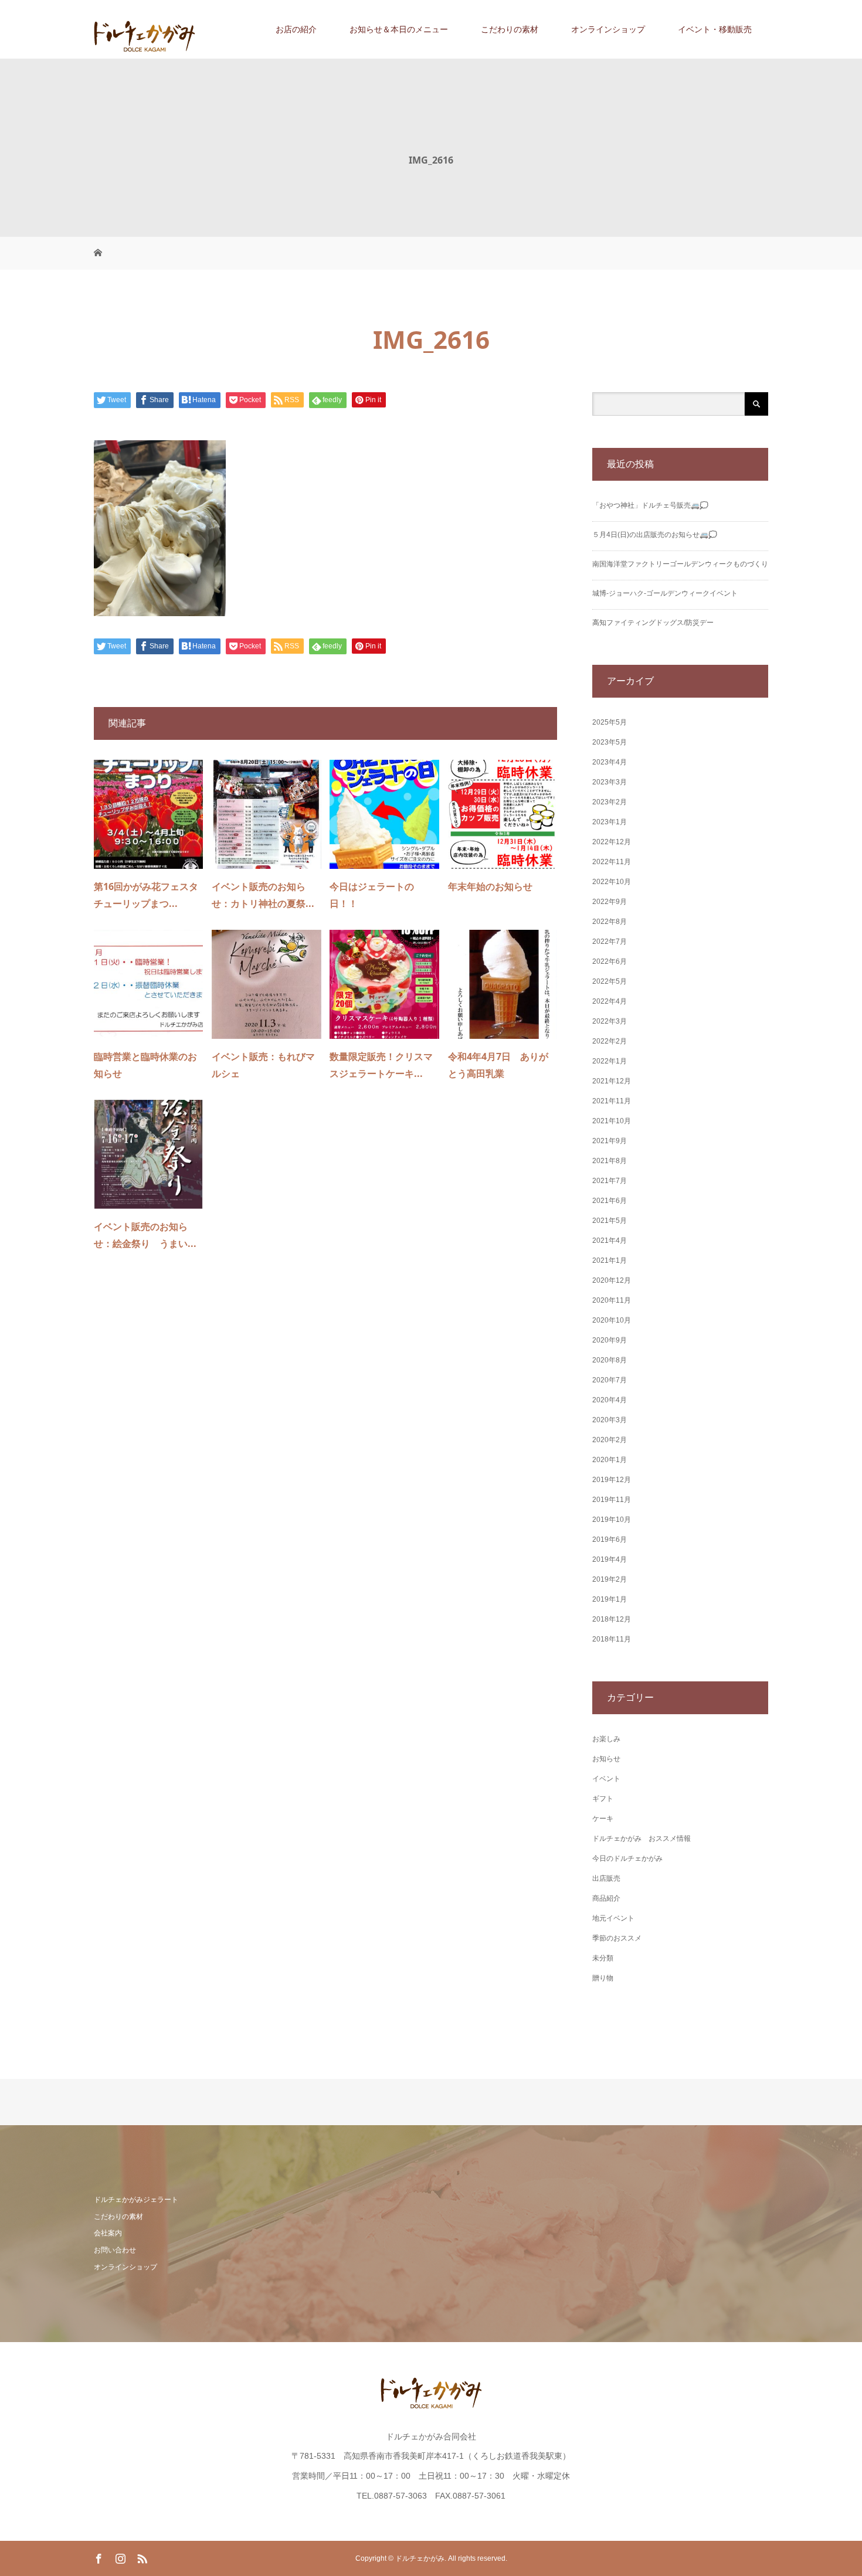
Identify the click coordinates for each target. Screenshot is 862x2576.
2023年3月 (610, 782)
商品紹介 (606, 1898)
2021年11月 (612, 1101)
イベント (606, 1779)
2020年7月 (610, 1380)
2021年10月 (612, 1121)
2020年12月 (612, 1280)
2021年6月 (610, 1201)
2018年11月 (612, 1639)
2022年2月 (610, 1041)
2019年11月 (612, 1500)
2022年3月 (610, 1021)
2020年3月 (610, 1420)
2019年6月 (610, 1540)
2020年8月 (610, 1360)
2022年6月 (610, 961)
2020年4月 (610, 1400)
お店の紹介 (296, 29)
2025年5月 (610, 722)
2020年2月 (610, 1440)
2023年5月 (610, 742)
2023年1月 (610, 822)
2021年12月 (612, 1081)
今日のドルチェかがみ (627, 1858)
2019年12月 (612, 1480)
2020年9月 (610, 1340)
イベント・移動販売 (715, 29)
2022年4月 (610, 1001)
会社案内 (108, 2233)
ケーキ (603, 1819)
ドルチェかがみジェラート (136, 2200)
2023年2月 (610, 802)
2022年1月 (610, 1061)
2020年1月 (610, 1460)
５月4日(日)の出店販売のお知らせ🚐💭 (655, 535)
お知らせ (606, 1759)
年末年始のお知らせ (490, 886)
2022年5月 (610, 981)
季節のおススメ (617, 1938)
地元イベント (613, 1918)
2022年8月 (610, 922)
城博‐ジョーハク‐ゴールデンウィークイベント (665, 593)
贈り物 (603, 1978)
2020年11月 (612, 1300)
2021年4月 (610, 1241)
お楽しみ (606, 1739)
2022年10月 (612, 882)
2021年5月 (610, 1221)
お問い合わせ (115, 2250)
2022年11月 (612, 862)
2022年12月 (612, 842)
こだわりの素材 (510, 29)
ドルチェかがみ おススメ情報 (642, 1838)
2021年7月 (610, 1181)
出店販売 (606, 1878)
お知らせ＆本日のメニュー (399, 29)
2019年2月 (610, 1579)
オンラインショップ (608, 29)
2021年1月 (610, 1260)
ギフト (603, 1799)
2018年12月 (612, 1619)
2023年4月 (610, 762)
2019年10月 (612, 1520)
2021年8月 (610, 1161)
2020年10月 (612, 1320)
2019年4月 (610, 1559)
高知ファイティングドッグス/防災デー (653, 623)
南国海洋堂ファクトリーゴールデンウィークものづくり (680, 564)
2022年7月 (610, 942)
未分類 (603, 1958)
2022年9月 (610, 902)
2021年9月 (610, 1141)
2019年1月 (610, 1599)
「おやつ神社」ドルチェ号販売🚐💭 (650, 505)
